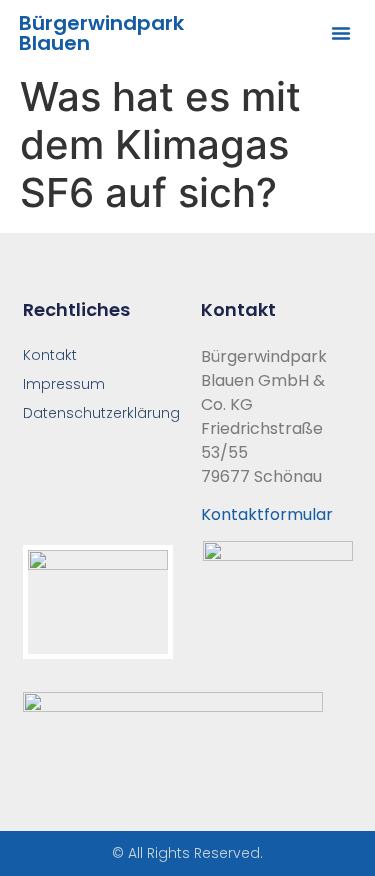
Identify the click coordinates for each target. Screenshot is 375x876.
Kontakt (50, 355)
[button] (341, 33)
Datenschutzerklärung (99, 413)
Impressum (64, 384)
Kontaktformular (267, 514)
